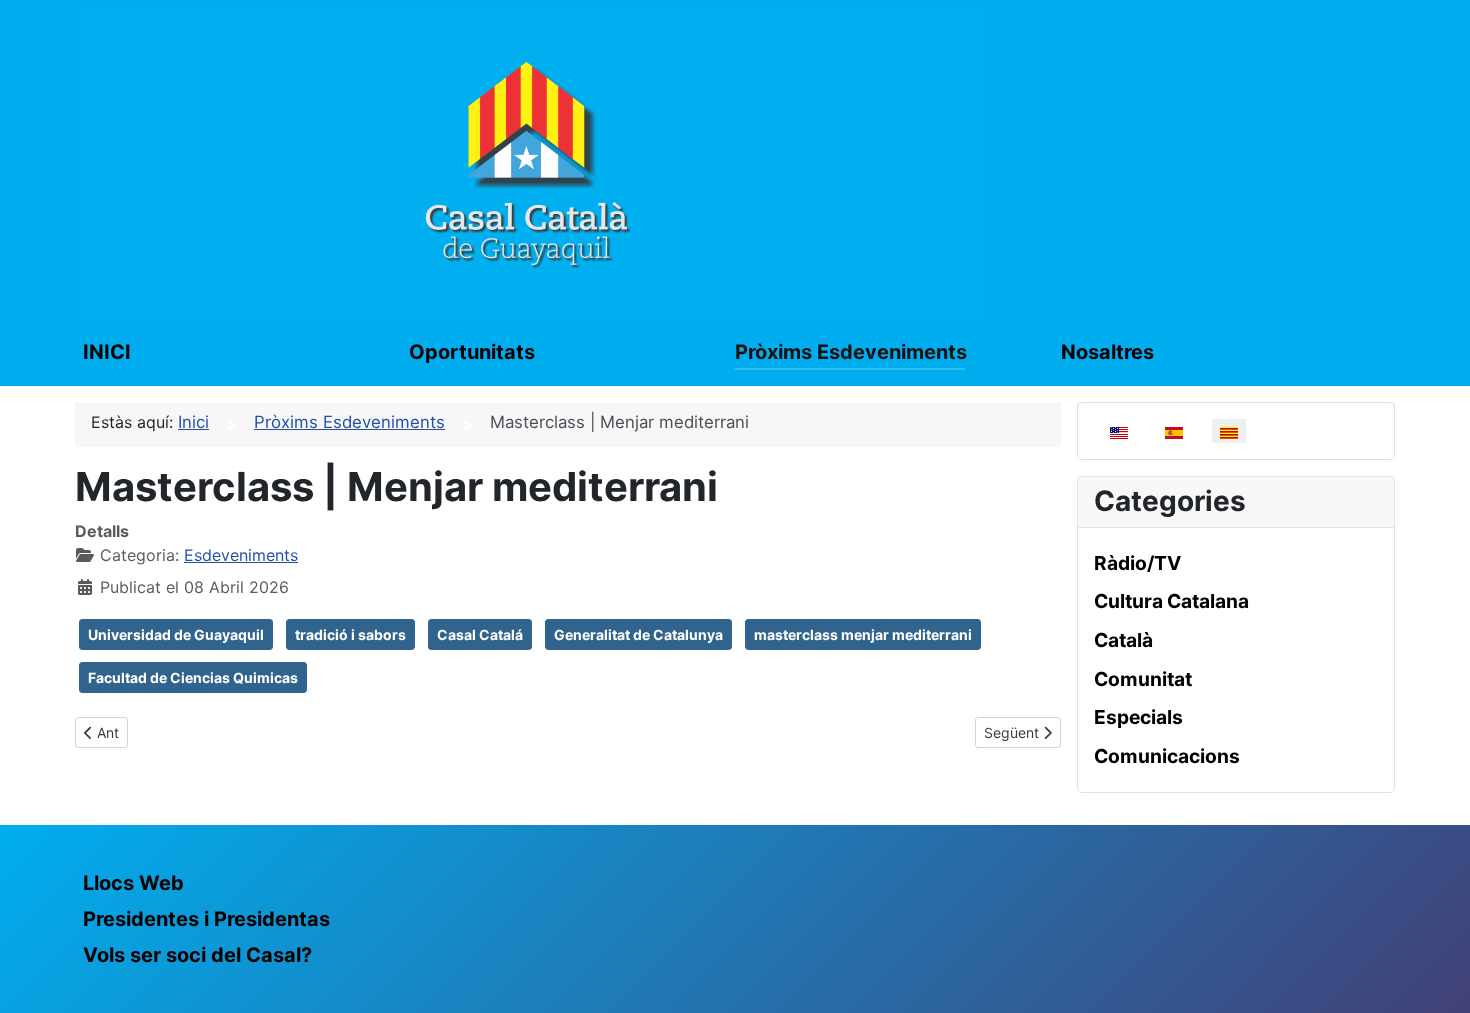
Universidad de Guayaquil (176, 634)
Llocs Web (133, 883)
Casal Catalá (480, 634)
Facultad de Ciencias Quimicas (193, 677)
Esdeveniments (241, 555)
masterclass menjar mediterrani (863, 634)
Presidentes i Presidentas (206, 919)
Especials (1138, 717)
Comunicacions (1167, 756)
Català (1123, 640)
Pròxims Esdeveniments (851, 352)
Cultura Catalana (1171, 601)
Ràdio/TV (1137, 563)
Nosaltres (1107, 352)
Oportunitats (472, 352)
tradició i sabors (350, 634)
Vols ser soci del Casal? (197, 955)
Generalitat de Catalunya (638, 634)
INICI (107, 352)
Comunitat (1143, 679)
